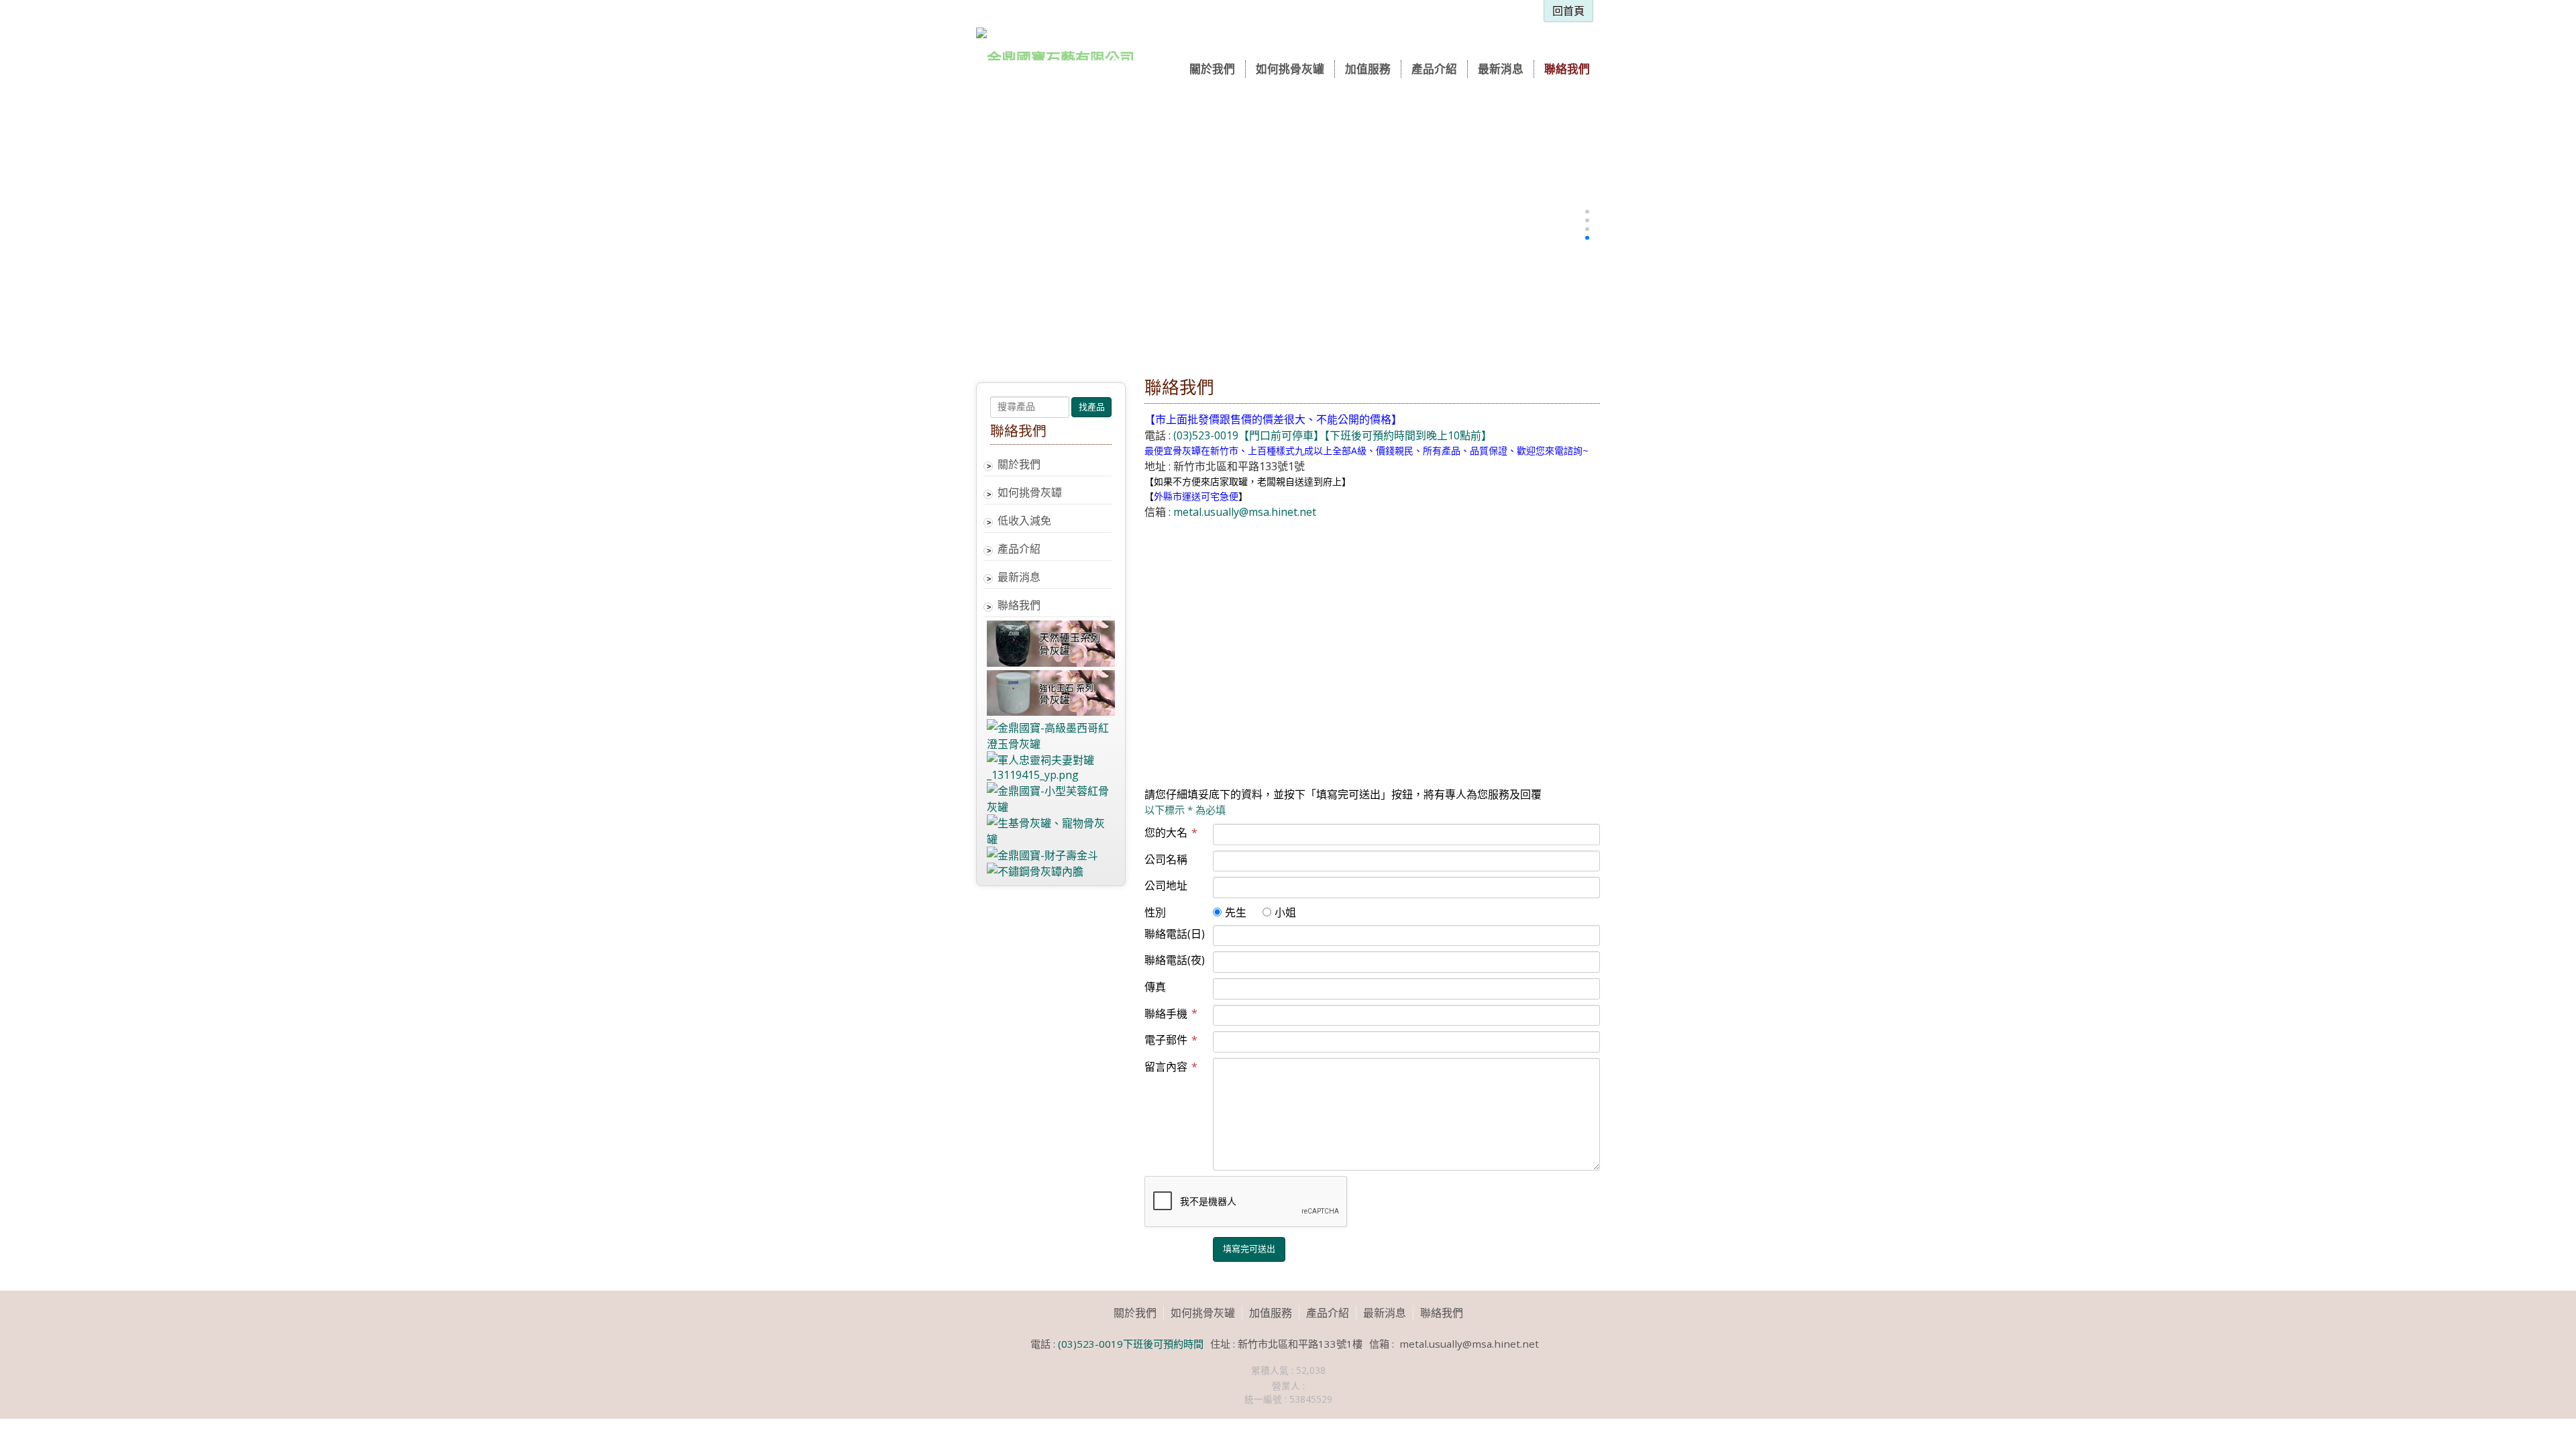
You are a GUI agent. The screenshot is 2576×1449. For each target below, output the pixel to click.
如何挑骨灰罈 (1030, 492)
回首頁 (1568, 11)
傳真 (1155, 987)
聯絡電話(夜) (1175, 960)
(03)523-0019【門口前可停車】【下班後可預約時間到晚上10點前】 (1331, 435)
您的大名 (1171, 833)
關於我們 (1019, 464)
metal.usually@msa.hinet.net (1245, 512)
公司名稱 (1166, 859)
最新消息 (1019, 577)
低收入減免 (1024, 521)
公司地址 (1166, 885)
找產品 (1092, 407)
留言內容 (1171, 1067)
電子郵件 (1171, 1040)
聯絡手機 (1171, 1014)
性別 (1155, 912)
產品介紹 (1019, 549)
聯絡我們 (1019, 605)
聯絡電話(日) (1175, 934)
